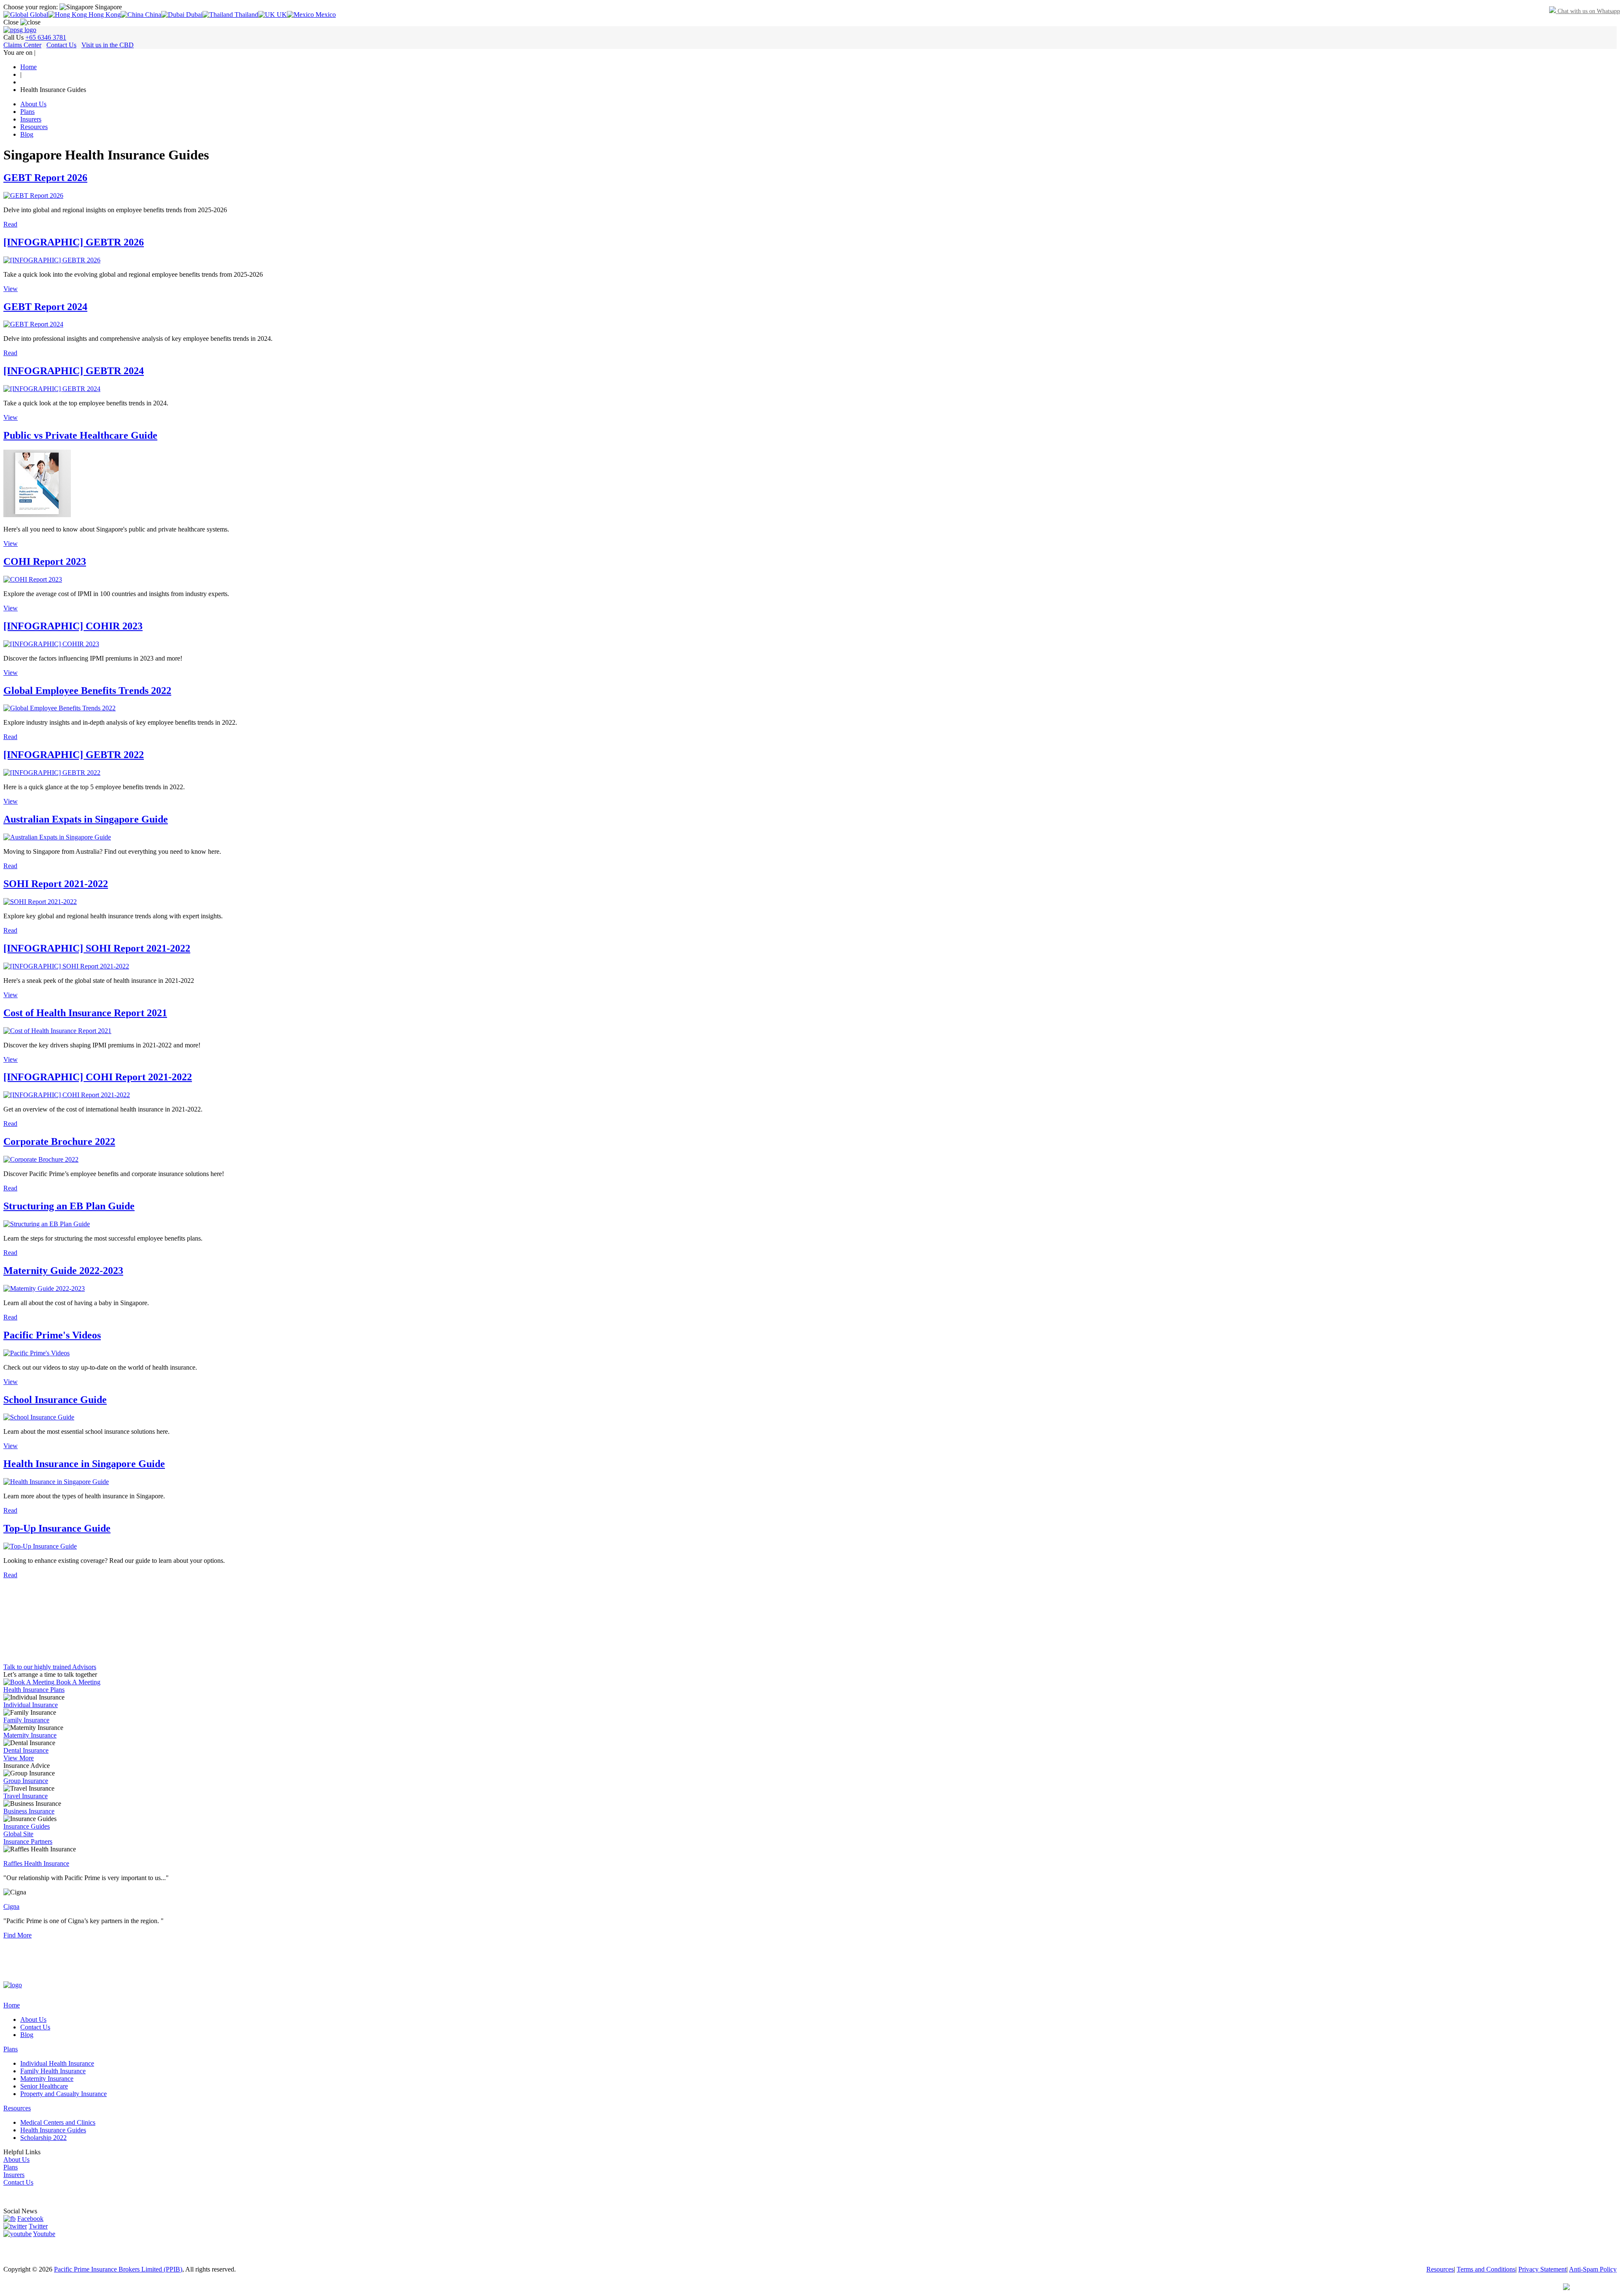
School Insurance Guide (55, 1400)
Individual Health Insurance (57, 2063)
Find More (18, 1935)
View (11, 289)
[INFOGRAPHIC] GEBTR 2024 (74, 371)
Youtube (44, 2234)
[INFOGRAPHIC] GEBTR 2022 (74, 755)
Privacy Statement (1542, 2269)
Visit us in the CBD (108, 45)
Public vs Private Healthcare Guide (80, 435)
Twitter (38, 2226)
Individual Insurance (31, 1705)
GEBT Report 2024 (45, 307)
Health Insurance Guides (53, 2130)
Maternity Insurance (30, 1735)
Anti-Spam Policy (1593, 2269)
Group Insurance (26, 1781)
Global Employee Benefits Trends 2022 (87, 691)
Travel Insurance (26, 1796)
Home (12, 2005)
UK (281, 15)
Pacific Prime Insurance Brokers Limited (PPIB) (118, 2269)
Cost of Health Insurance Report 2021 (85, 1013)
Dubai (193, 15)
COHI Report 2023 (45, 561)
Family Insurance (26, 1720)
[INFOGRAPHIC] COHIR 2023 (73, 626)
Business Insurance (29, 1811)
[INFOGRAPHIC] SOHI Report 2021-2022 (97, 948)
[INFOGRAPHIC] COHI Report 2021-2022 (98, 1077)
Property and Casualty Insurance (63, 2094)
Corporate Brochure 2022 (59, 1141)
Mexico (325, 15)
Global (38, 15)
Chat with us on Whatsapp (1588, 11)
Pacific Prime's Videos (52, 1335)
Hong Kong (104, 15)
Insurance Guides (27, 1826)
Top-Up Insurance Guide (57, 1528)
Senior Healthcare (44, 2086)
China (152, 15)
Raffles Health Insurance (36, 1863)
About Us (33, 104)
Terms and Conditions (1486, 2269)
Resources (34, 127)
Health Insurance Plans (34, 1690)
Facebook (30, 2219)
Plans (27, 112)
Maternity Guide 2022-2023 (63, 1271)
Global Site (18, 1834)
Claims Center (22, 45)
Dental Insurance (26, 1750)
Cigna (11, 1906)
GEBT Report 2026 (45, 178)
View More (19, 1758)
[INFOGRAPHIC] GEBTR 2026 (74, 242)
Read (10, 224)
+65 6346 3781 (46, 37)
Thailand (246, 15)
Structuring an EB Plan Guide (69, 1206)
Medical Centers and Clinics (58, 2122)
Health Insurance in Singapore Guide (84, 1464)
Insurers (31, 119)
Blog (27, 134)
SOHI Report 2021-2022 (56, 884)
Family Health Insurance (53, 2071)
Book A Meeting (77, 1682)
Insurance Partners (28, 1841)
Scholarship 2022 (43, 2138)
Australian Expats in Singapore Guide (86, 819)
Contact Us (61, 45)
